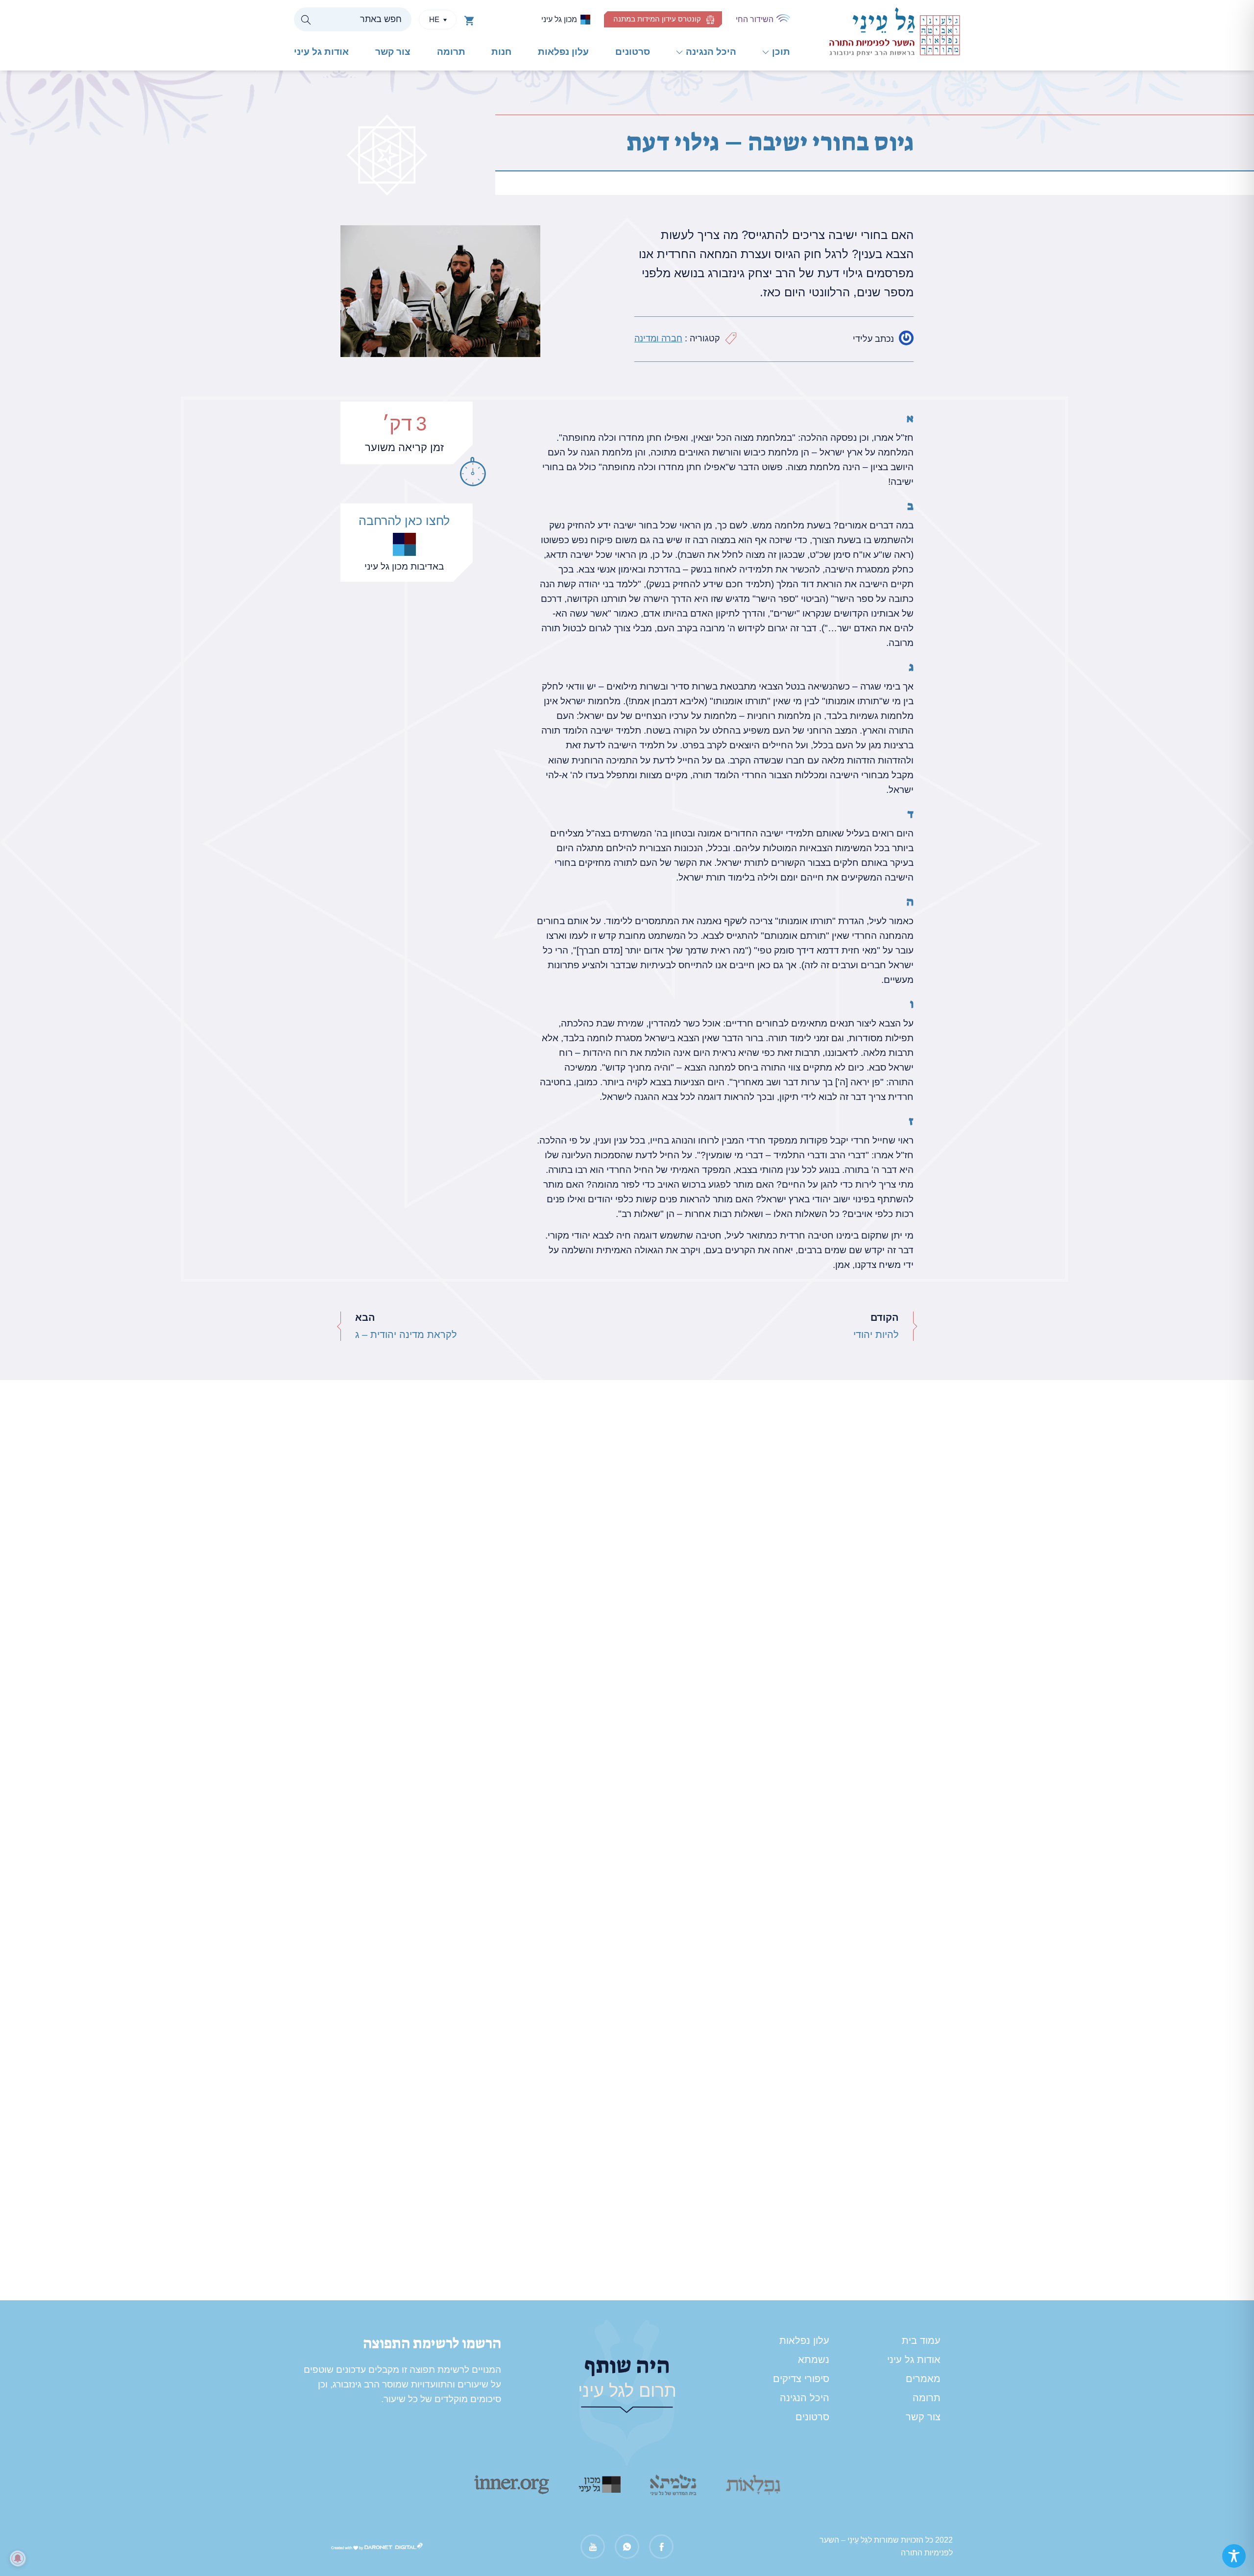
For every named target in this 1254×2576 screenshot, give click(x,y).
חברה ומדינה (658, 338)
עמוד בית (921, 2340)
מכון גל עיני (559, 19)
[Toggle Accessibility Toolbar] (1234, 2556)
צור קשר (393, 52)
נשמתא (814, 2360)
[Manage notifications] (18, 2558)
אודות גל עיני (321, 52)
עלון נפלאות (563, 52)
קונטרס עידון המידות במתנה (657, 19)
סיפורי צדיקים (801, 2379)
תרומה (451, 52)
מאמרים (923, 2379)
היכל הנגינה (711, 52)
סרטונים (633, 52)
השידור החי (755, 19)
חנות (501, 52)
